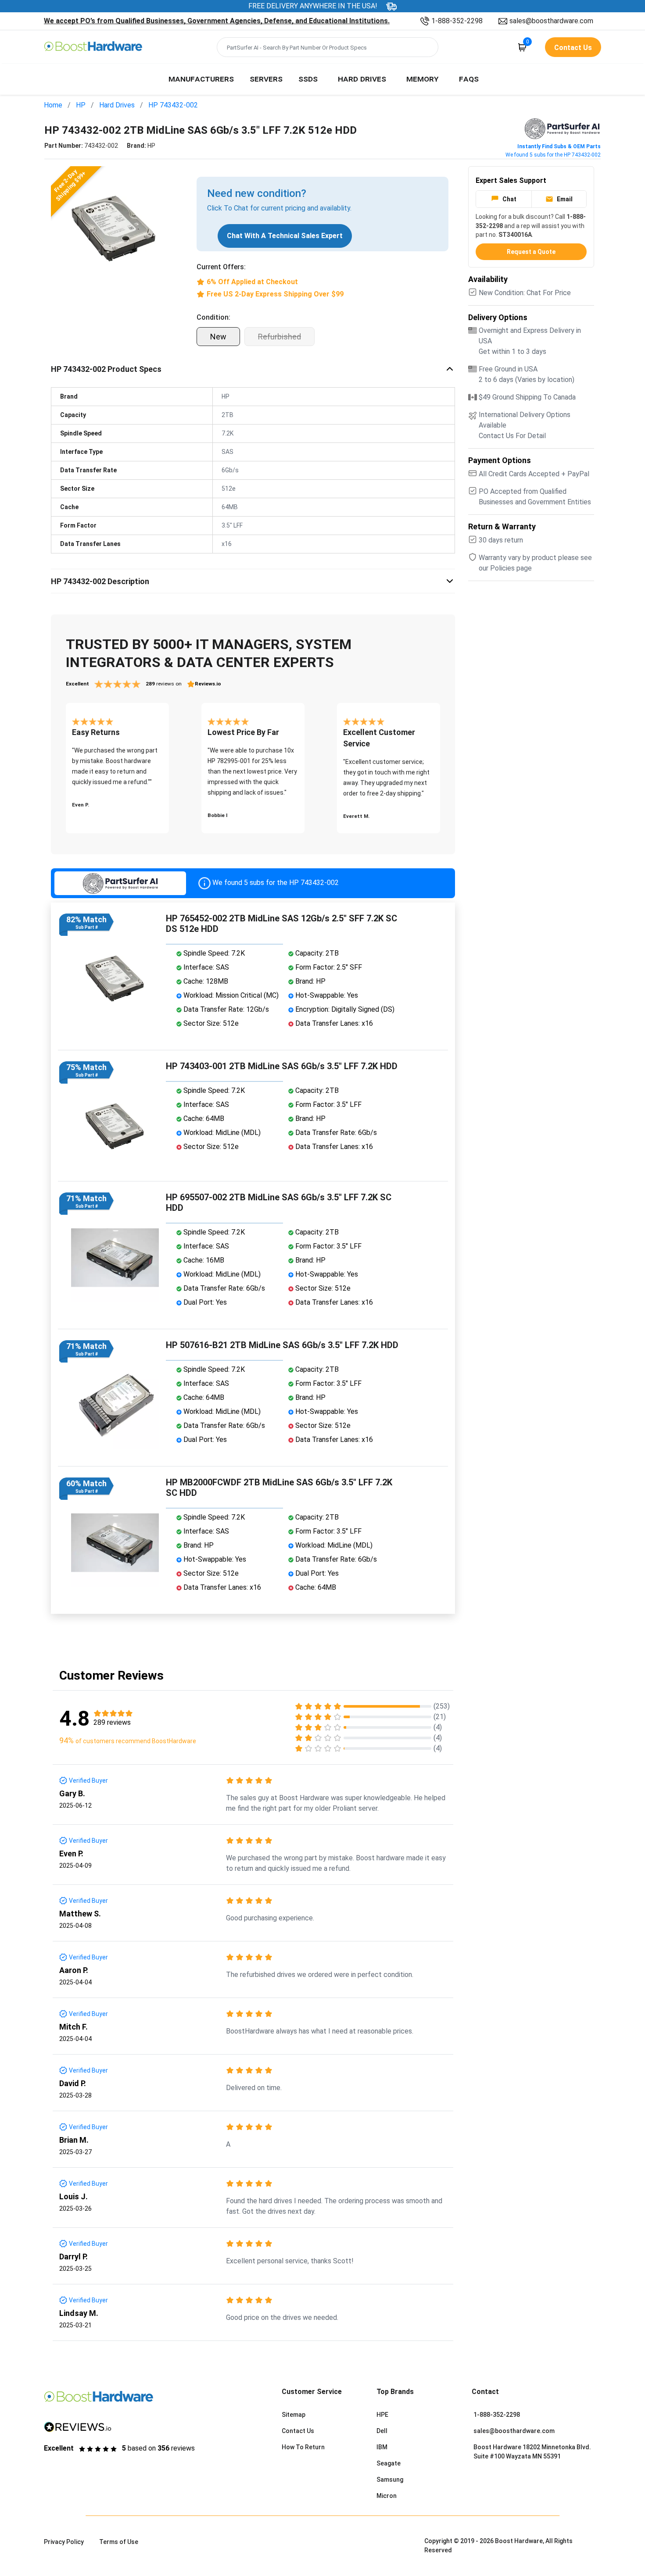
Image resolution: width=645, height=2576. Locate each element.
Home (53, 105)
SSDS (308, 78)
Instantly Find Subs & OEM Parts (559, 146)
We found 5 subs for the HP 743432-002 (553, 155)
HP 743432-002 (173, 105)
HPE (382, 2415)
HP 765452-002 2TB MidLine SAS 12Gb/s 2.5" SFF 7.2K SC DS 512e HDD (281, 924)
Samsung (390, 2480)
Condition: (213, 317)
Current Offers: (221, 267)
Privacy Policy (64, 2542)
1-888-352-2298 (457, 21)
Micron (387, 2496)
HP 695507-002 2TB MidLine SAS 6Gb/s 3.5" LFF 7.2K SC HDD (279, 1202)
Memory (423, 78)
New (218, 337)
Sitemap (294, 2415)
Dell (382, 2431)
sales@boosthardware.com (551, 21)
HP (81, 105)
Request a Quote (531, 252)
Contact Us (298, 2431)
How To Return (303, 2447)
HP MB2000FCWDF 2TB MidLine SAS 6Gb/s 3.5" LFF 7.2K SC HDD (279, 1488)
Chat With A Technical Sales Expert (285, 236)
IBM (382, 2447)
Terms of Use (119, 2542)
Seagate (389, 2463)
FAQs (469, 78)
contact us (573, 48)
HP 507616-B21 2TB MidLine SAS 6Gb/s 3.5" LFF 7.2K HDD (282, 1345)
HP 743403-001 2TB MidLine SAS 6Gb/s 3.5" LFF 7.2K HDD (282, 1066)
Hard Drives (362, 78)
